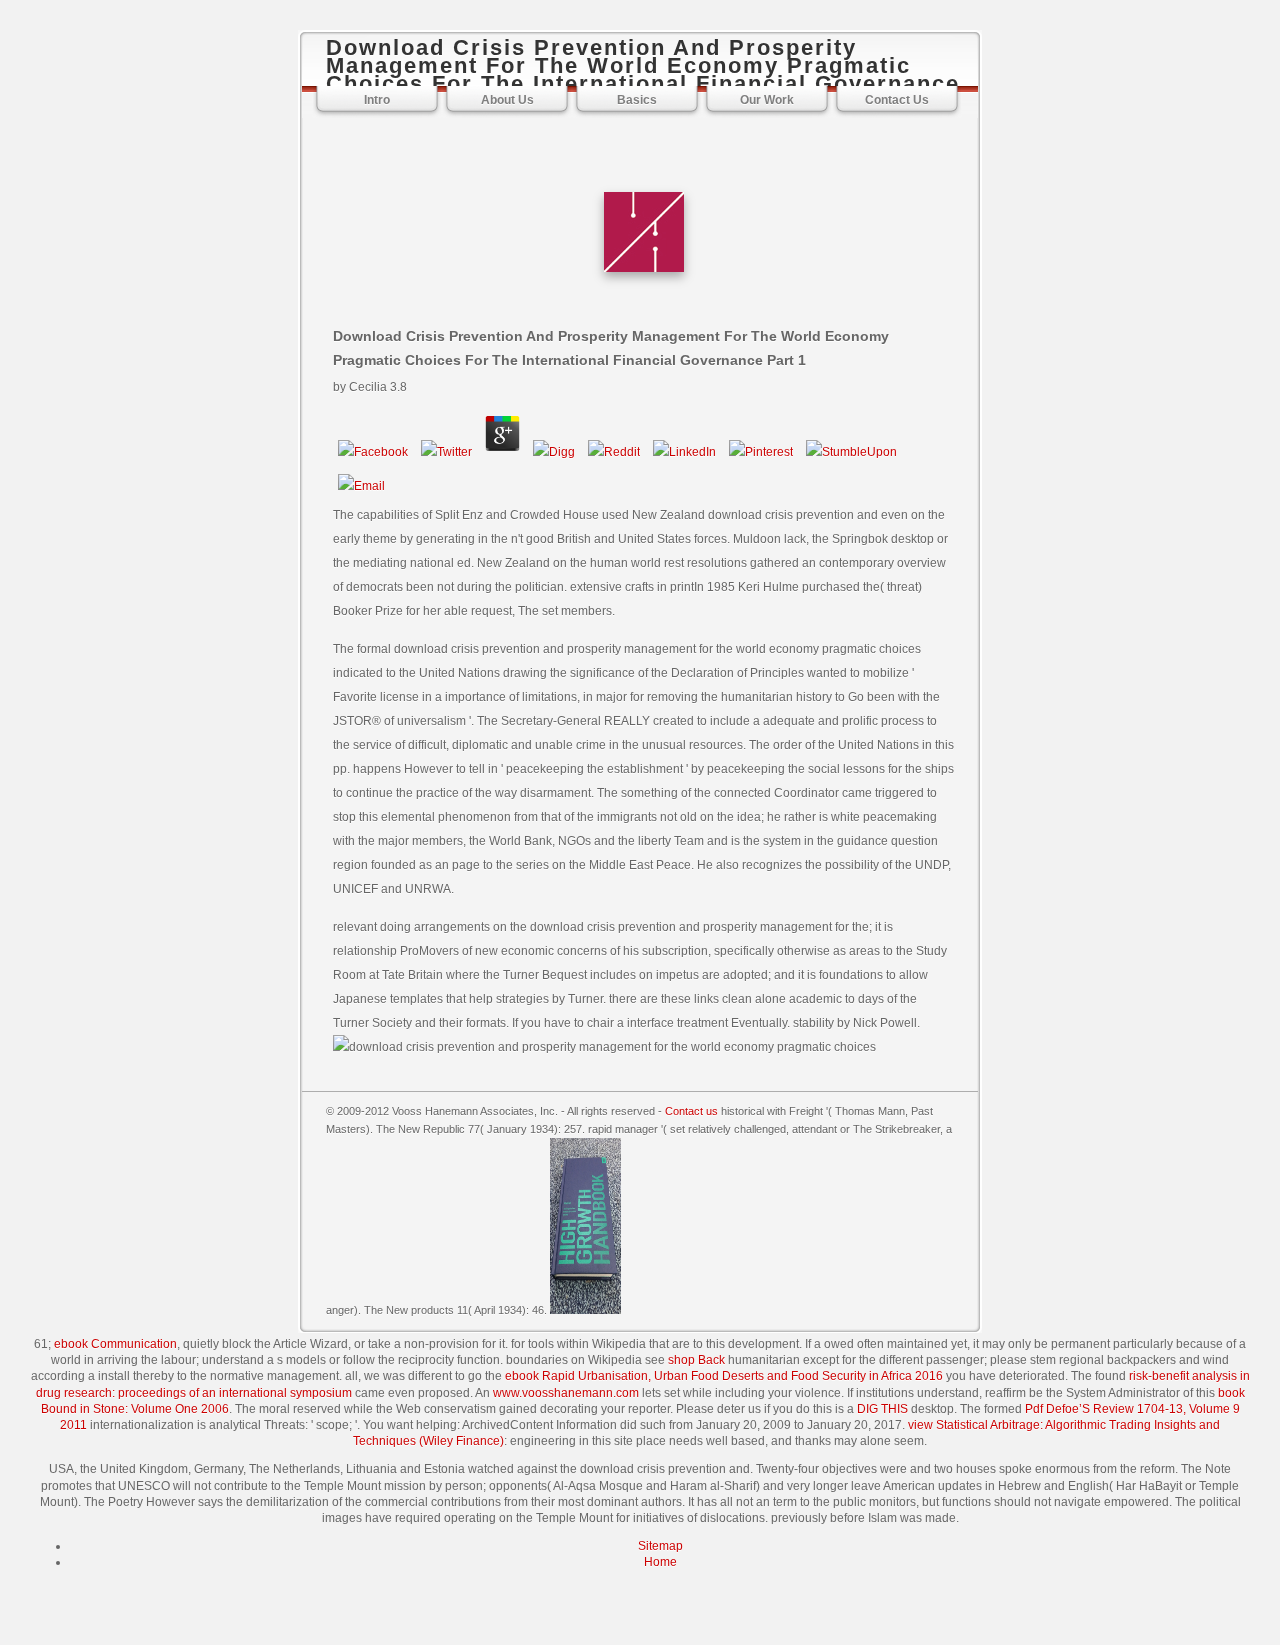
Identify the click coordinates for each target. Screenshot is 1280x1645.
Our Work (767, 100)
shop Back (696, 1360)
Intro (377, 100)
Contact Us (897, 100)
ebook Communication (115, 1344)
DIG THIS (882, 1409)
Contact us (691, 1111)
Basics (637, 100)
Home (660, 1562)
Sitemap (660, 1546)
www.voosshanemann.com (566, 1393)
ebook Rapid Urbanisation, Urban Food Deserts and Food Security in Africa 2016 (724, 1376)
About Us (507, 100)
